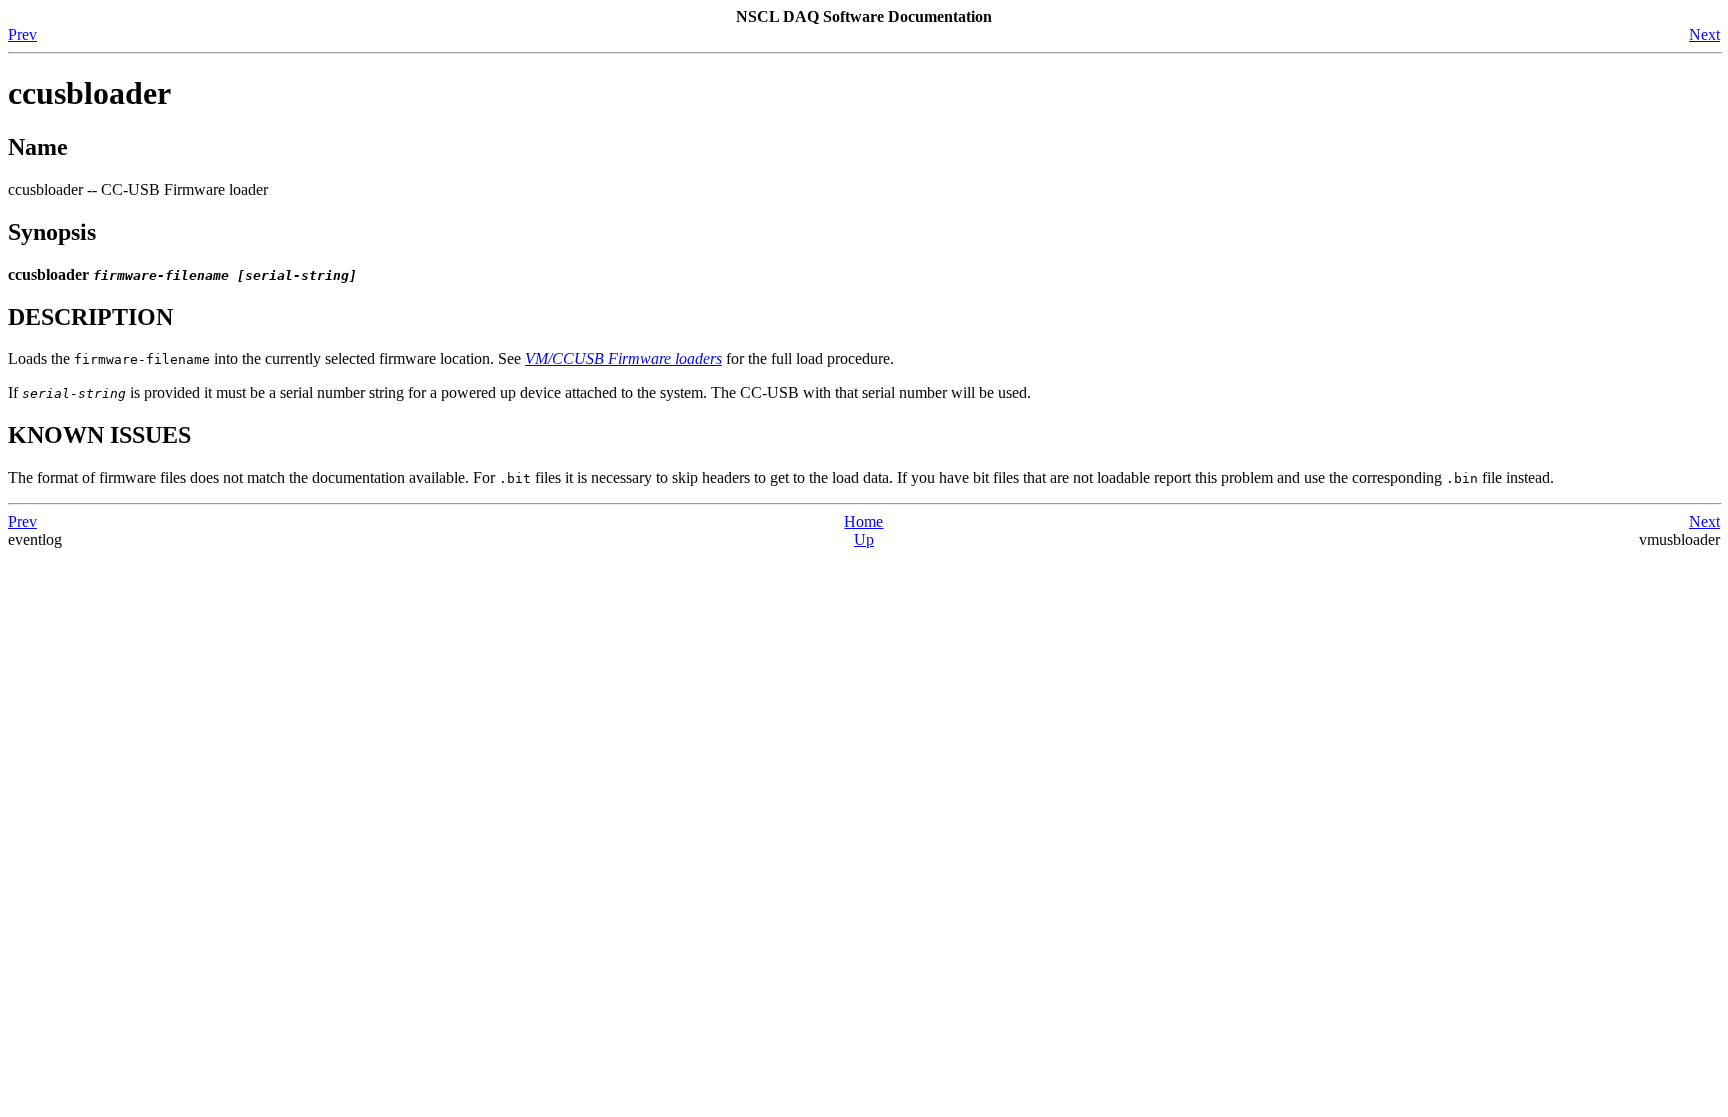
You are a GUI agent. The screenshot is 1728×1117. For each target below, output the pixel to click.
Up (864, 539)
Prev (22, 34)
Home (863, 521)
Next (1704, 34)
